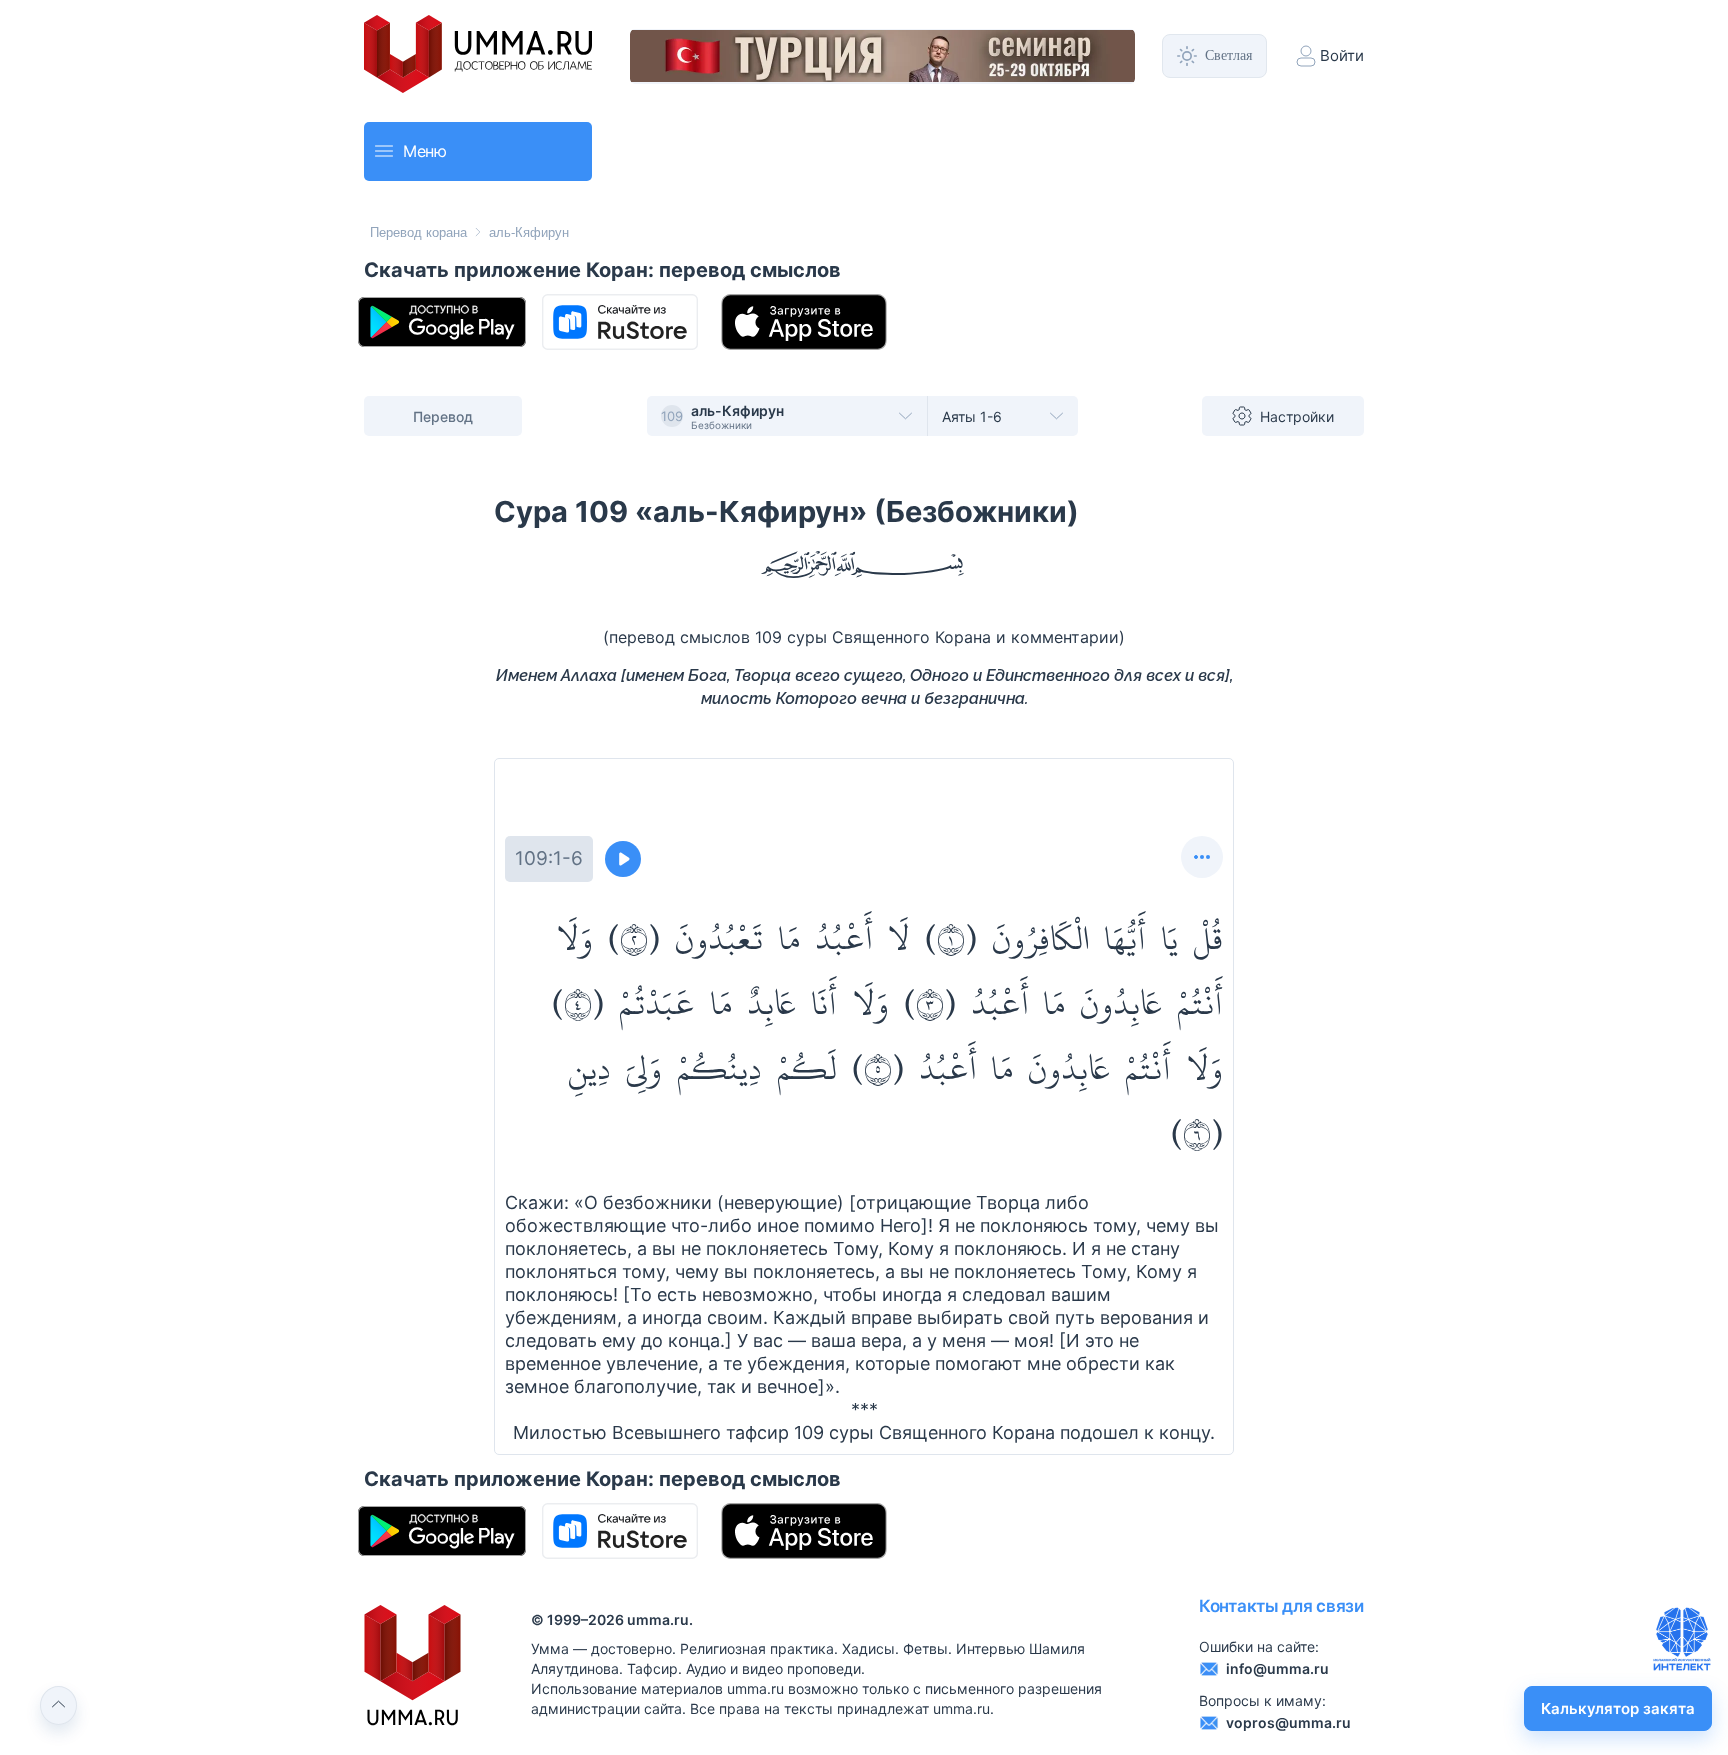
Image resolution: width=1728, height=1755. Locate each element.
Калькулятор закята (1618, 1708)
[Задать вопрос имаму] (1682, 1639)
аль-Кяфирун (529, 232)
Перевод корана (418, 232)
